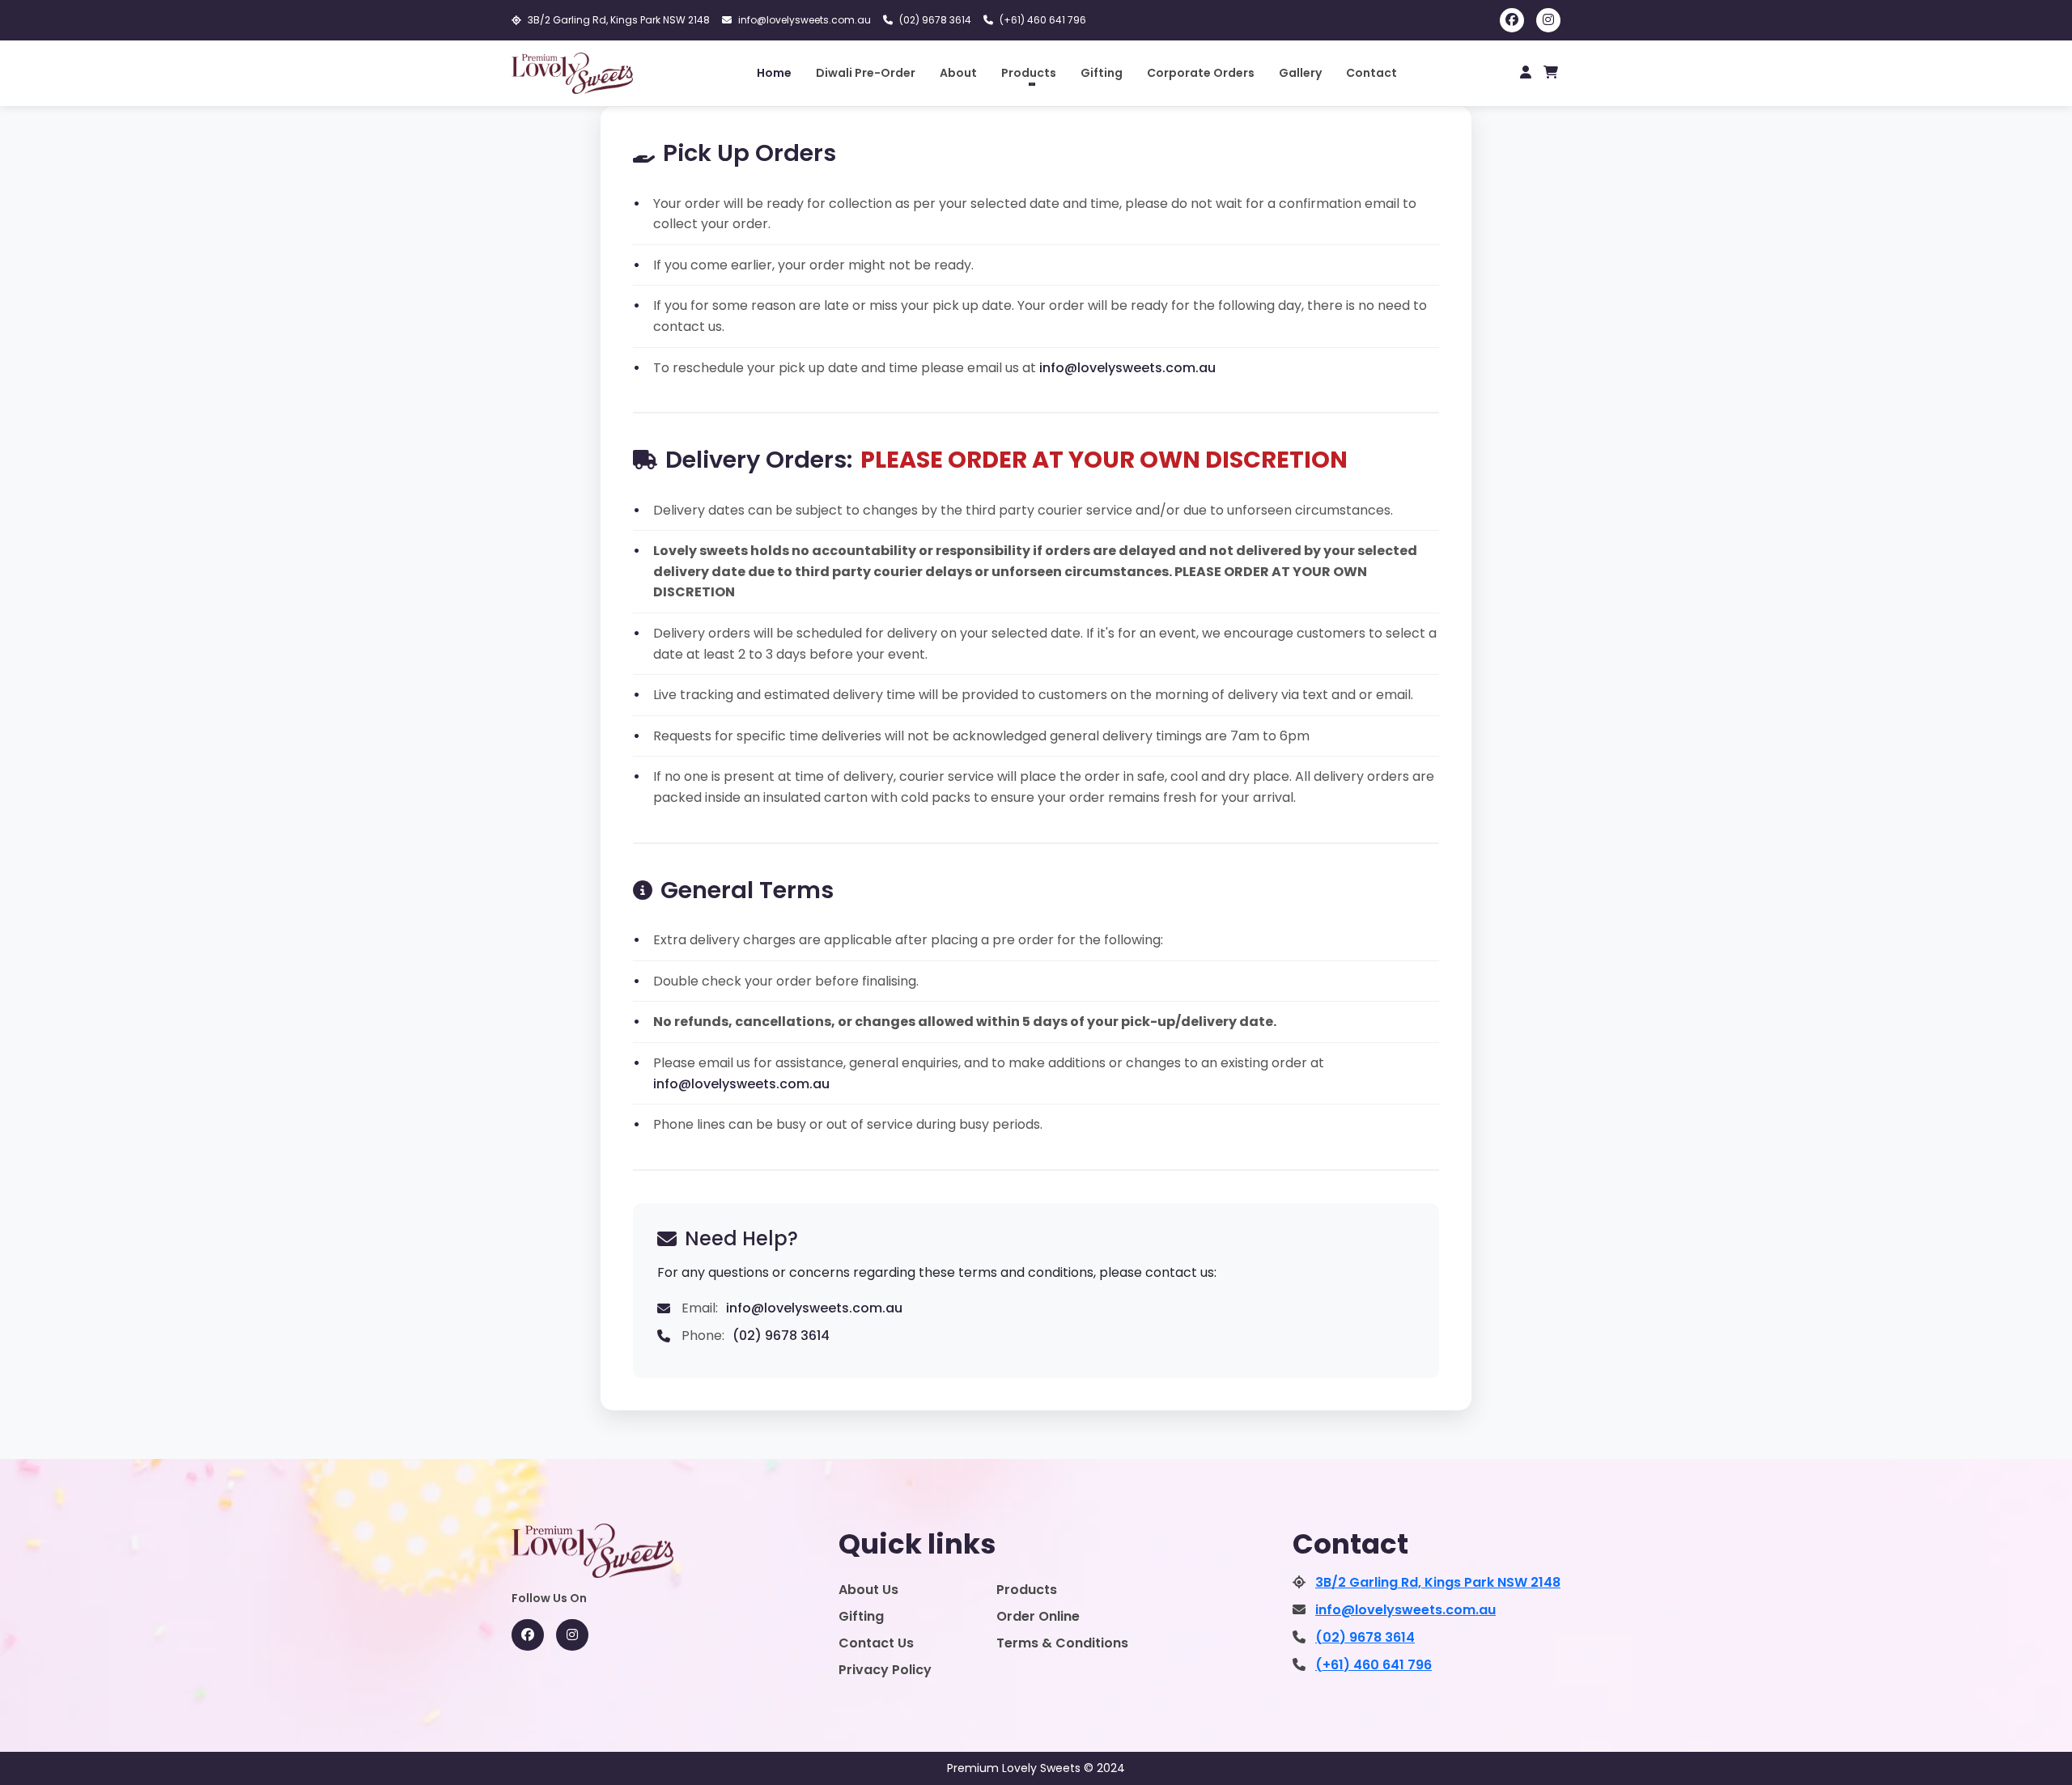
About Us (868, 1590)
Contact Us (876, 1643)
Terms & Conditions (1062, 1643)
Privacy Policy (885, 1670)
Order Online (1038, 1616)
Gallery (1300, 73)
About (958, 73)
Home (774, 73)
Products (1027, 1590)
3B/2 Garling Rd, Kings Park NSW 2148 (619, 20)
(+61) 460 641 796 (1043, 20)
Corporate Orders (1201, 73)
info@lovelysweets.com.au (805, 20)
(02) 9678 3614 (935, 20)
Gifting (1102, 73)
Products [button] (1029, 73)
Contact (1371, 73)
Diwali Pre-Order (866, 73)
